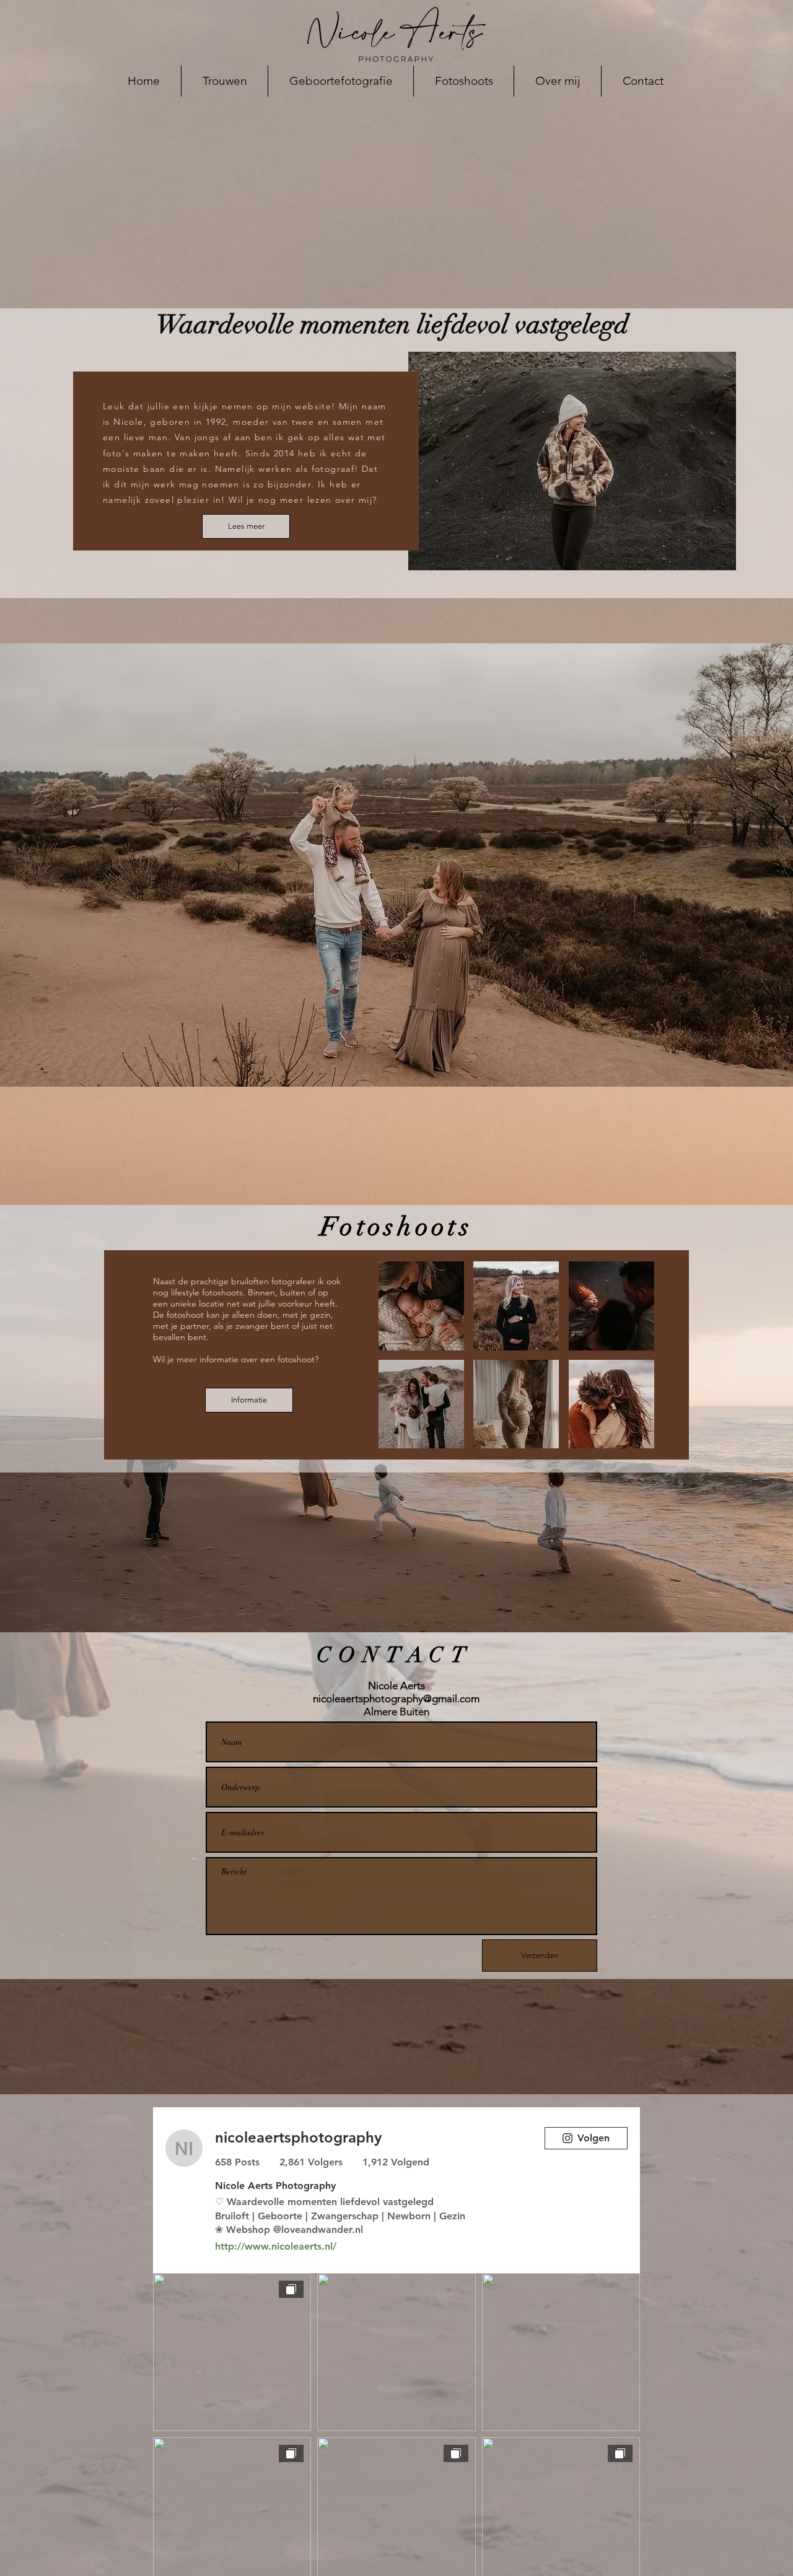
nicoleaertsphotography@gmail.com (396, 1699)
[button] (421, 1306)
